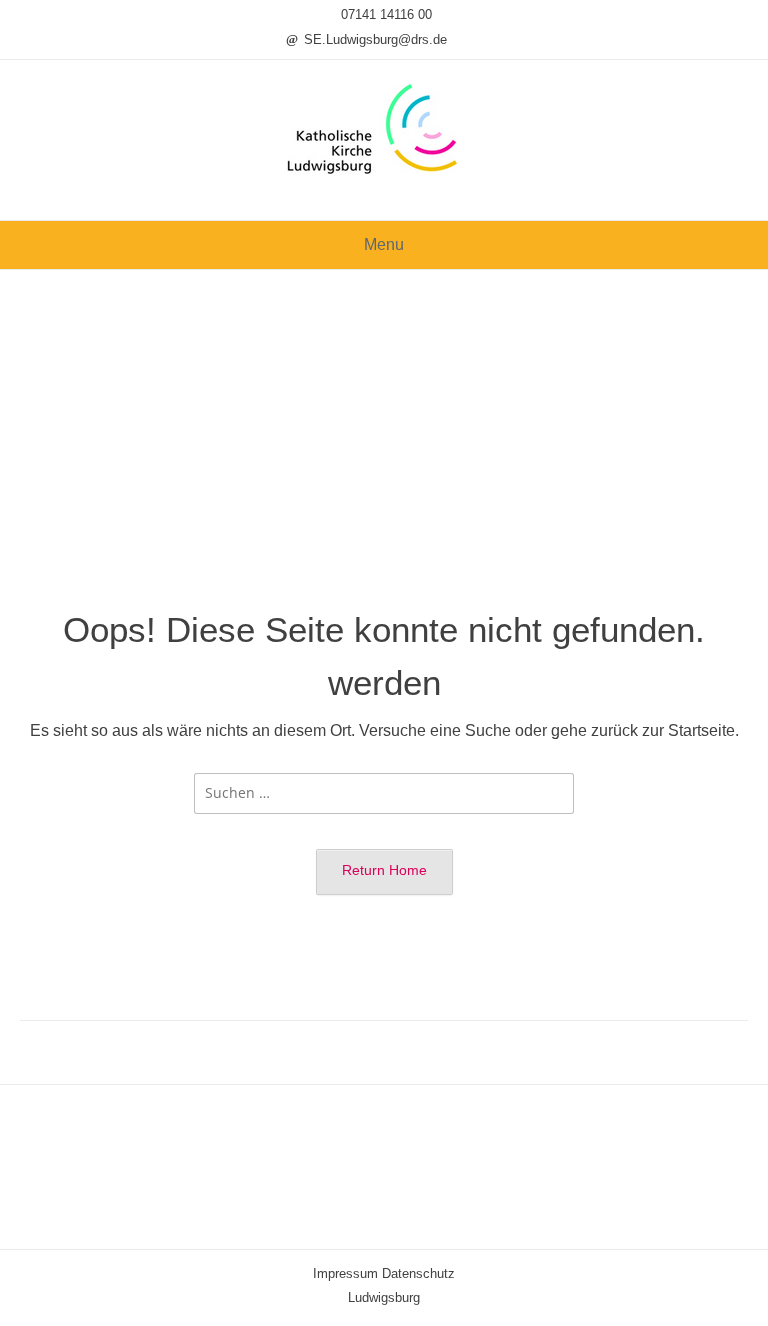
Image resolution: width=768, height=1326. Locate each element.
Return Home (384, 870)
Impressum (345, 1273)
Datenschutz (418, 1273)
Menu (384, 244)
